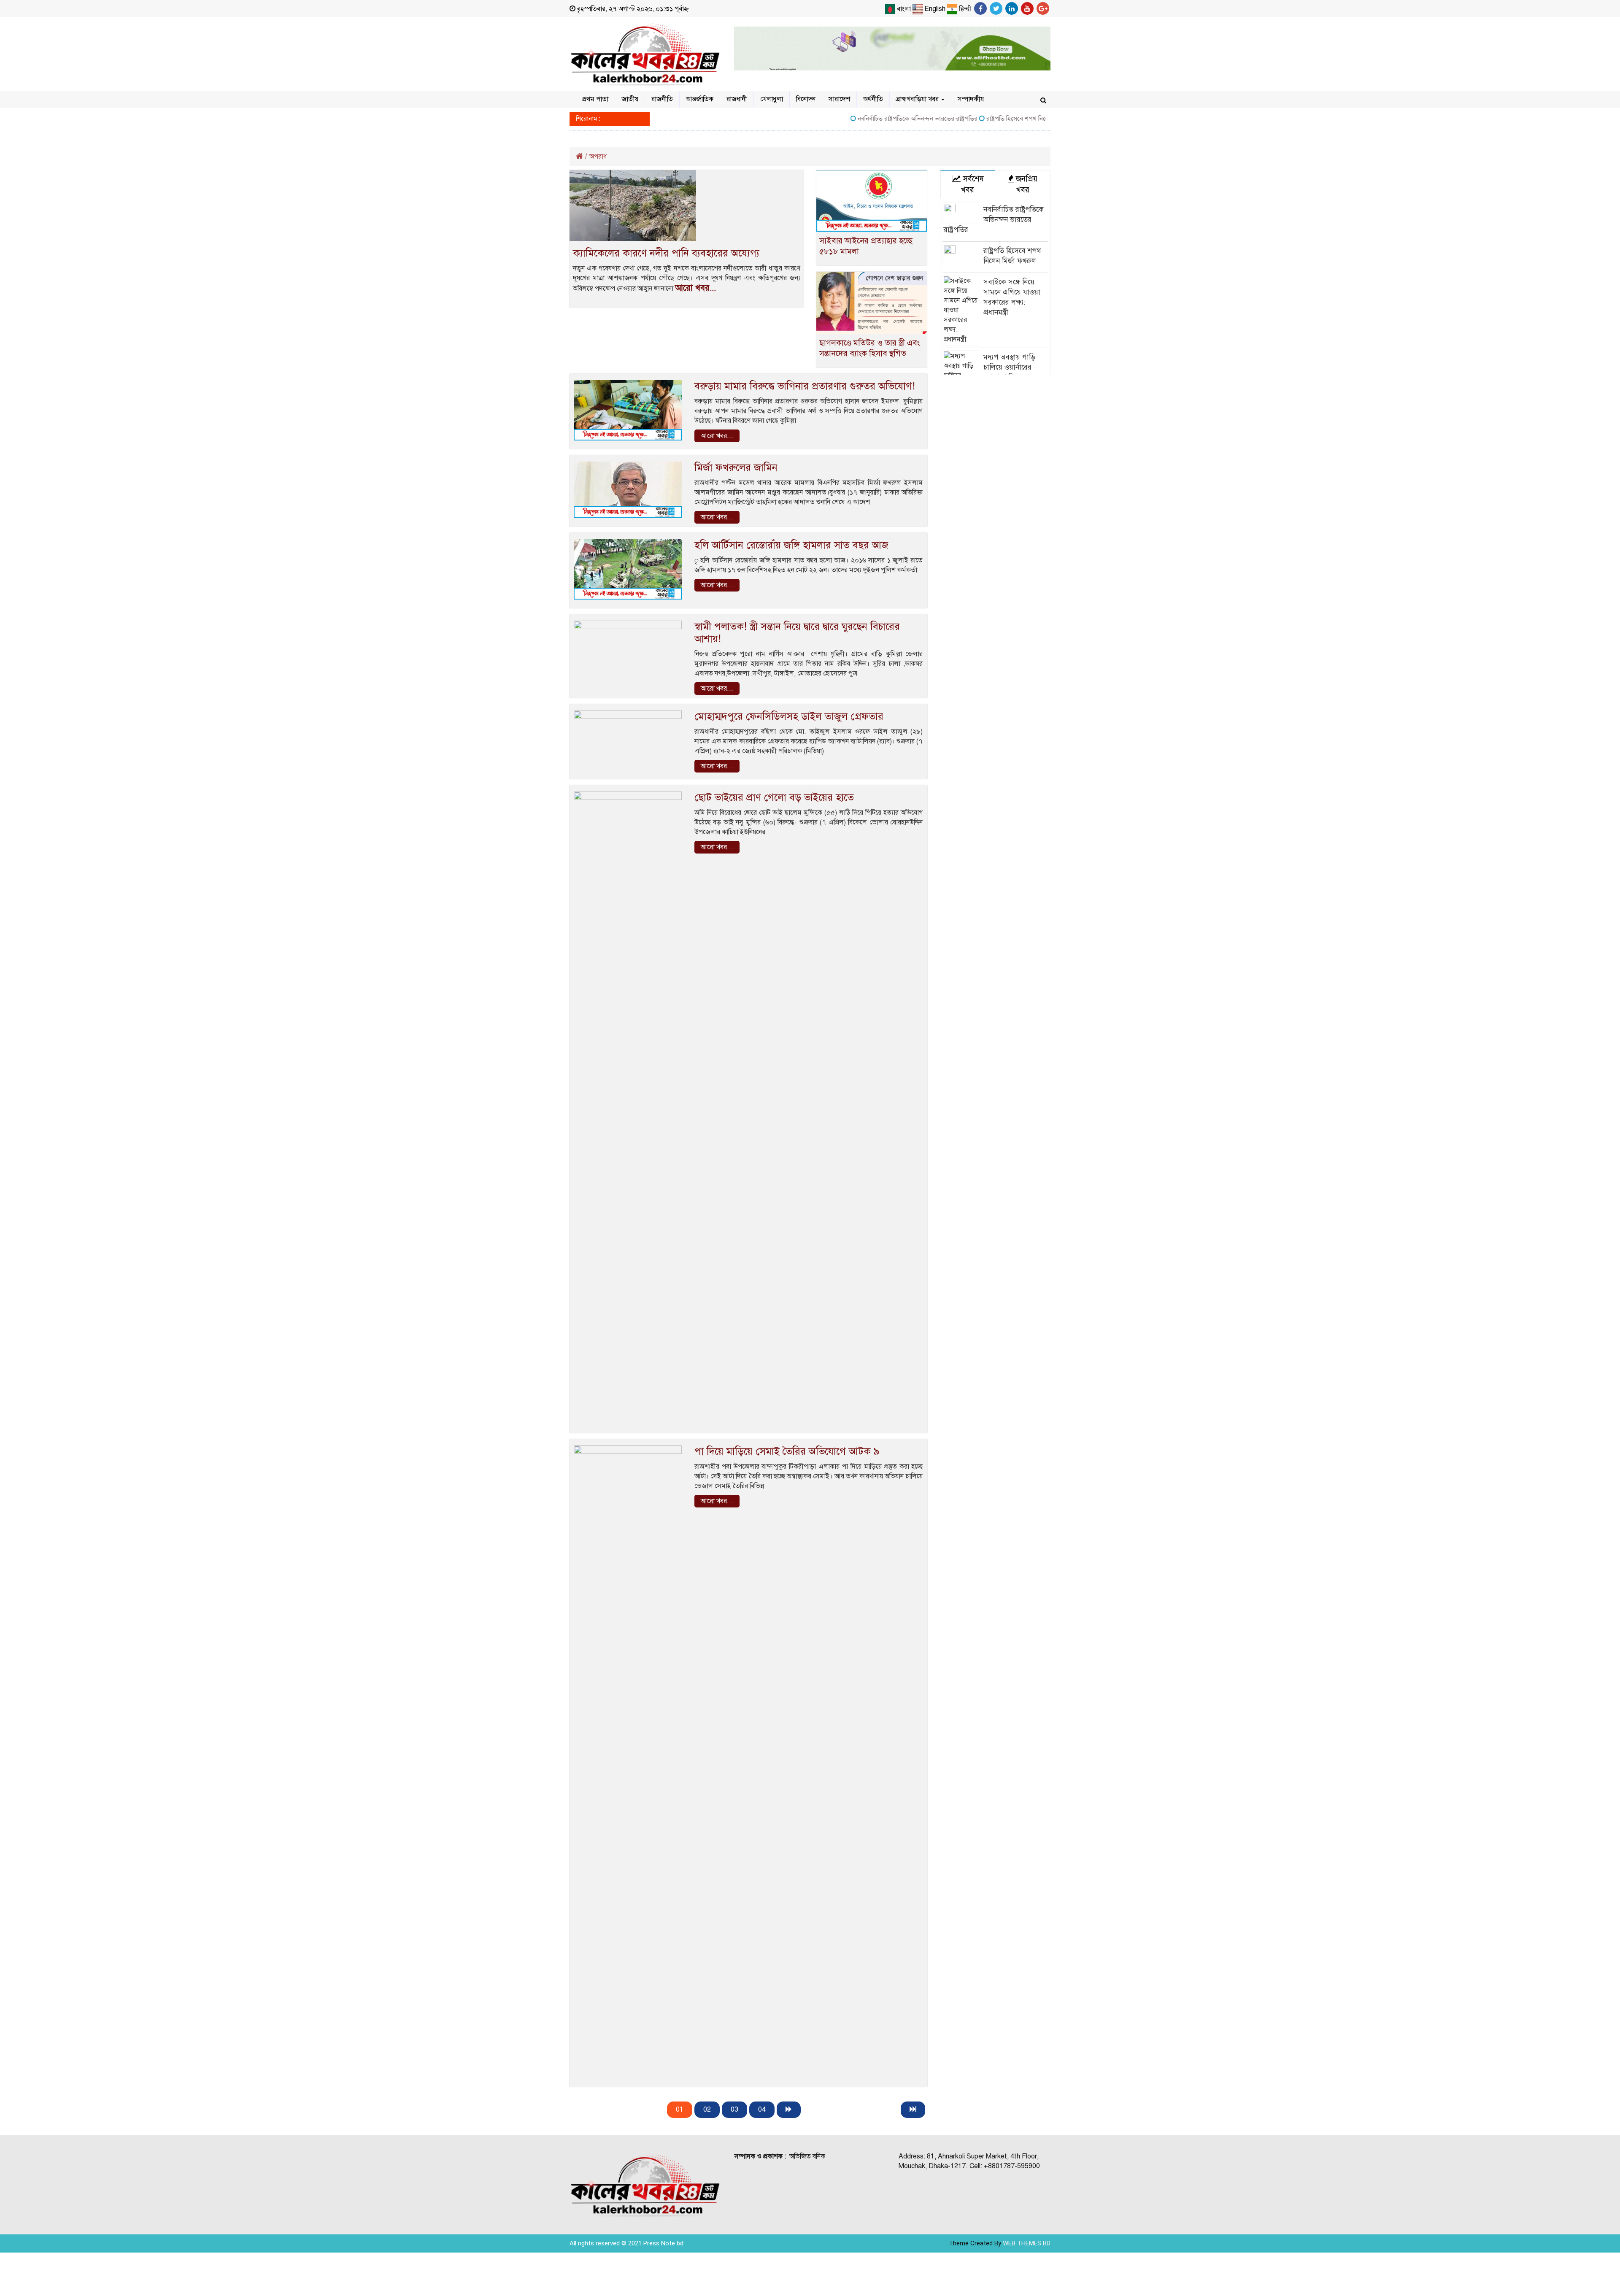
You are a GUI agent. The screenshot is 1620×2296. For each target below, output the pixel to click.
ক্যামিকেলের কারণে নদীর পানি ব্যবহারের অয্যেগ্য (666, 253)
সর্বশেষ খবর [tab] (972, 184)
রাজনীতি (662, 99)
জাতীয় (630, 99)
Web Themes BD (1027, 2243)
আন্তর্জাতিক (700, 99)
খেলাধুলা (772, 99)
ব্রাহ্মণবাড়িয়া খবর (918, 99)
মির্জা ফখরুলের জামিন (736, 467)
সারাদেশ (839, 99)
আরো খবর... (695, 288)
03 (734, 2110)
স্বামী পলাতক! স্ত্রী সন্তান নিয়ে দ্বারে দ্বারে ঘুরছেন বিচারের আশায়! (797, 633)
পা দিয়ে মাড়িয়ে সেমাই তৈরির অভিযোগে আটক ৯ (787, 1451)
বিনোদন (806, 99)
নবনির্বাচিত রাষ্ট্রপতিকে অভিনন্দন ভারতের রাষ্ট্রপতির (849, 119)
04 (762, 2110)
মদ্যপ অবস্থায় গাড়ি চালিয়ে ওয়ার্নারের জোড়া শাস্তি (1009, 367)
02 (707, 2110)
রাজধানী (737, 99)
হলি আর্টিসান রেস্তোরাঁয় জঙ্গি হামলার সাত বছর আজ (791, 545)
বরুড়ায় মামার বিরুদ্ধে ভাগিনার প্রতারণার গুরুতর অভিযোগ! (805, 386)
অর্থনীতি (873, 99)
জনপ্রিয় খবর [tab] (1026, 184)
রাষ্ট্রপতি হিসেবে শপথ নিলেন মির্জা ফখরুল (966, 119)
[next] (789, 2110)
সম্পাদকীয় (971, 99)
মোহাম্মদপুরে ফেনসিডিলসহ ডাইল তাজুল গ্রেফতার (789, 716)
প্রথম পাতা (595, 99)
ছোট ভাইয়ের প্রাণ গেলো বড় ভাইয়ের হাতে (774, 797)
